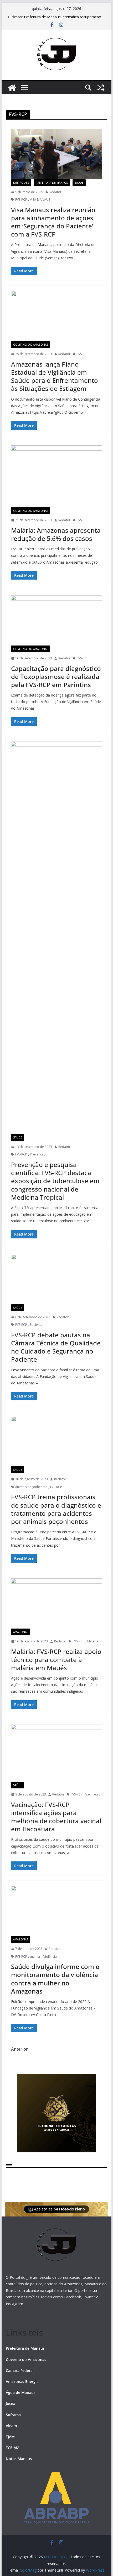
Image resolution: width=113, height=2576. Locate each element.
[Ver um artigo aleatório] (101, 88)
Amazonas (21, 1632)
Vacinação (93, 1794)
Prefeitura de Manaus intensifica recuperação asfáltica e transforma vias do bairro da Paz (63, 19)
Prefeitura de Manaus (52, 183)
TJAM (10, 2437)
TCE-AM (13, 2448)
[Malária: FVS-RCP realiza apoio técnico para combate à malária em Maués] (56, 1603)
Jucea (11, 2403)
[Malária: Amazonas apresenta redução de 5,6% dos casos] (56, 476)
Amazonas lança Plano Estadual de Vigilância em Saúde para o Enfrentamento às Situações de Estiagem (55, 376)
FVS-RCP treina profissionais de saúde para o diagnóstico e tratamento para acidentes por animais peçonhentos (56, 1509)
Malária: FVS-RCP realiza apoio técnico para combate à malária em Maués (56, 1660)
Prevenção (38, 1154)
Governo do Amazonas (31, 345)
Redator (55, 192)
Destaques (21, 183)
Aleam (11, 2426)
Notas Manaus (19, 2459)
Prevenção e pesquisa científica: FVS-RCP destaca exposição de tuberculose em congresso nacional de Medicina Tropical (55, 1181)
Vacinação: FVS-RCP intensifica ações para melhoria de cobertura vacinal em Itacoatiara (56, 1817)
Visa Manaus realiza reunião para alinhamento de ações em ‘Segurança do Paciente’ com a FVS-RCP (53, 222)
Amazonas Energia (22, 2381)
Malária (93, 1641)
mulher (35, 1957)
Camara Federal (20, 2370)
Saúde (79, 183)
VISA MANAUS (40, 200)
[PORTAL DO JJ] (12, 88)
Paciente (36, 1325)
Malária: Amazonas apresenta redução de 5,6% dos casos (56, 534)
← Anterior (17, 2049)
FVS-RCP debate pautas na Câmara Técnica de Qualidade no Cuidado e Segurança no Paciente (56, 1347)
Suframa (13, 2415)
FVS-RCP (21, 200)
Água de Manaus (21, 2392)
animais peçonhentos (31, 1487)
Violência (50, 1957)
